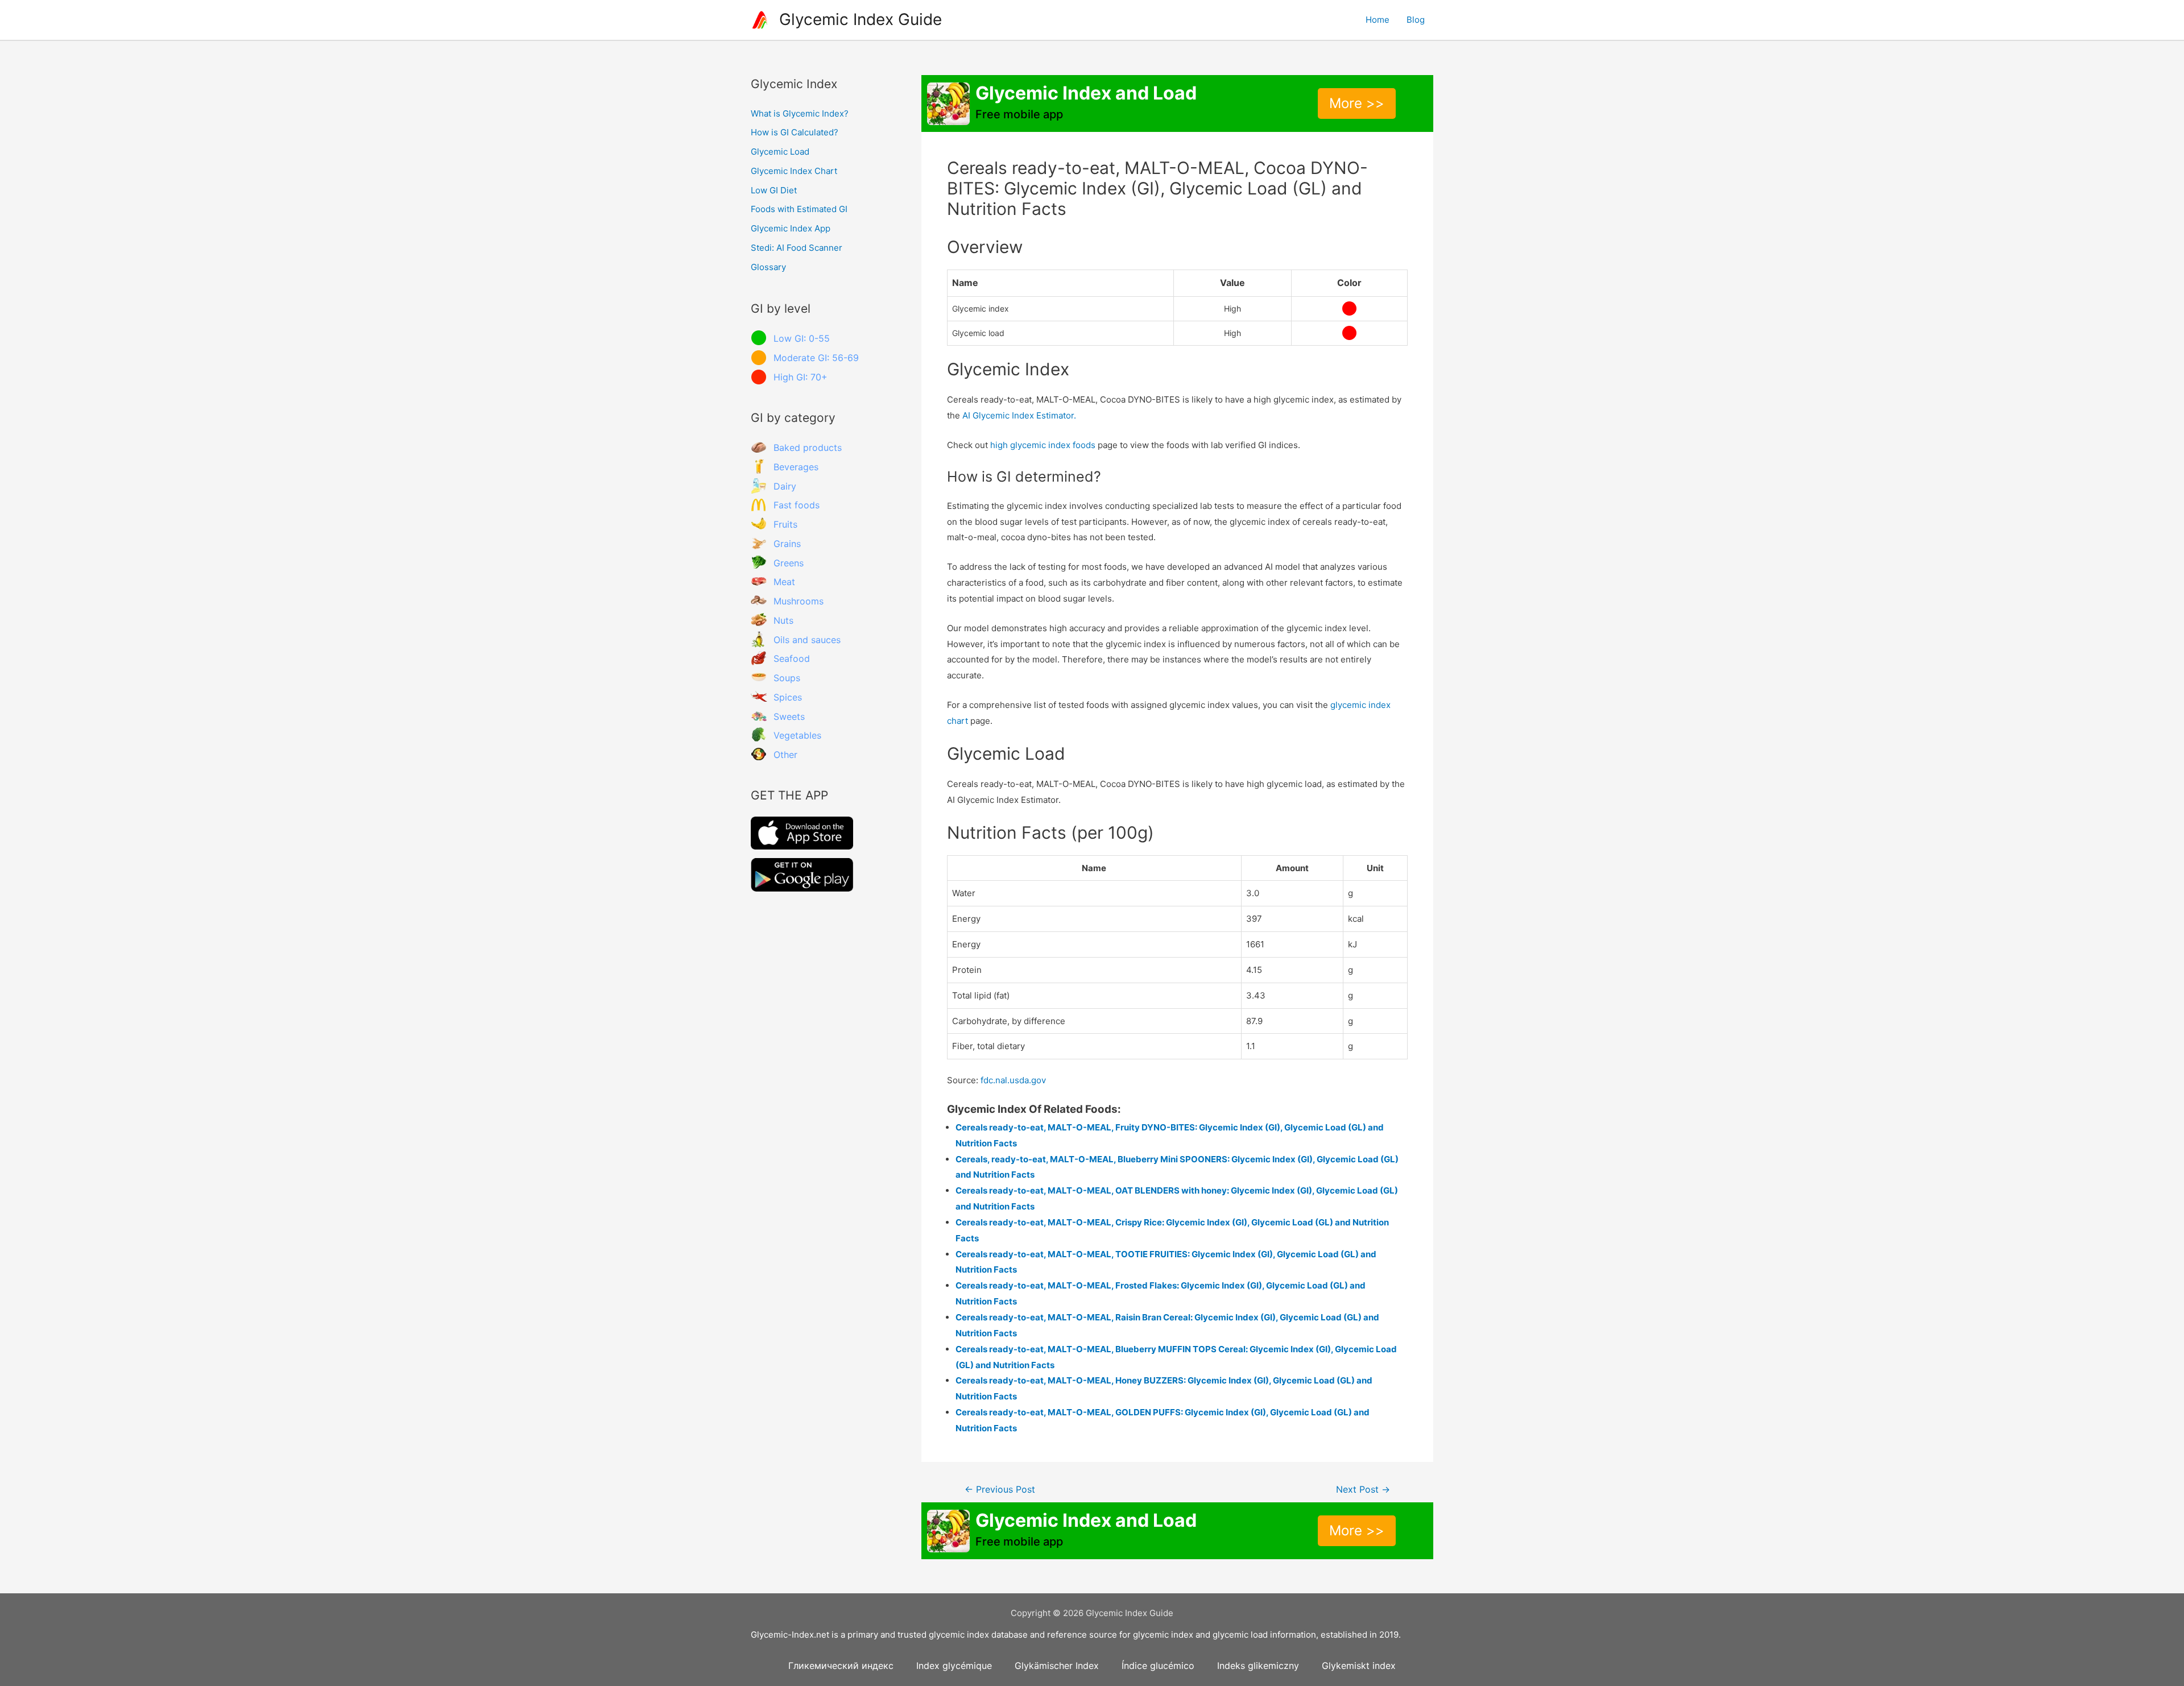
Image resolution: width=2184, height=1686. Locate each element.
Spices (788, 697)
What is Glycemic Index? (800, 113)
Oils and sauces (807, 640)
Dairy (785, 486)
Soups (787, 678)
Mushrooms (799, 601)
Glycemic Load (780, 152)
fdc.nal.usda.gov (1013, 1080)
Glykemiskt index (1359, 1666)
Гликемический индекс (841, 1666)
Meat (784, 582)
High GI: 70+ (801, 377)
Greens (789, 563)
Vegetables (797, 735)
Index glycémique (954, 1666)
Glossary (768, 267)
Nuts (783, 620)
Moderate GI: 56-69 (816, 358)
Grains (787, 544)
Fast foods (797, 505)
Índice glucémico (1158, 1666)
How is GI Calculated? (795, 132)
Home (1378, 20)
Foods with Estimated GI (799, 209)
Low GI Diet (774, 190)
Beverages (796, 467)
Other (785, 755)
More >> (1357, 103)
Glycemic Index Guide (861, 19)
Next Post (1363, 1490)
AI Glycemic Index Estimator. (1019, 415)
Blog (1416, 20)
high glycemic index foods (1043, 445)
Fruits (785, 524)
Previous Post (1000, 1490)
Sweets (789, 716)
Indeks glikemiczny (1258, 1666)
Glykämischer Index (1057, 1666)
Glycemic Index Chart (794, 171)
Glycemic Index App (791, 228)
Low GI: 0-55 (802, 338)
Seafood (792, 658)
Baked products (808, 448)
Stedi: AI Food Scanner (797, 248)
